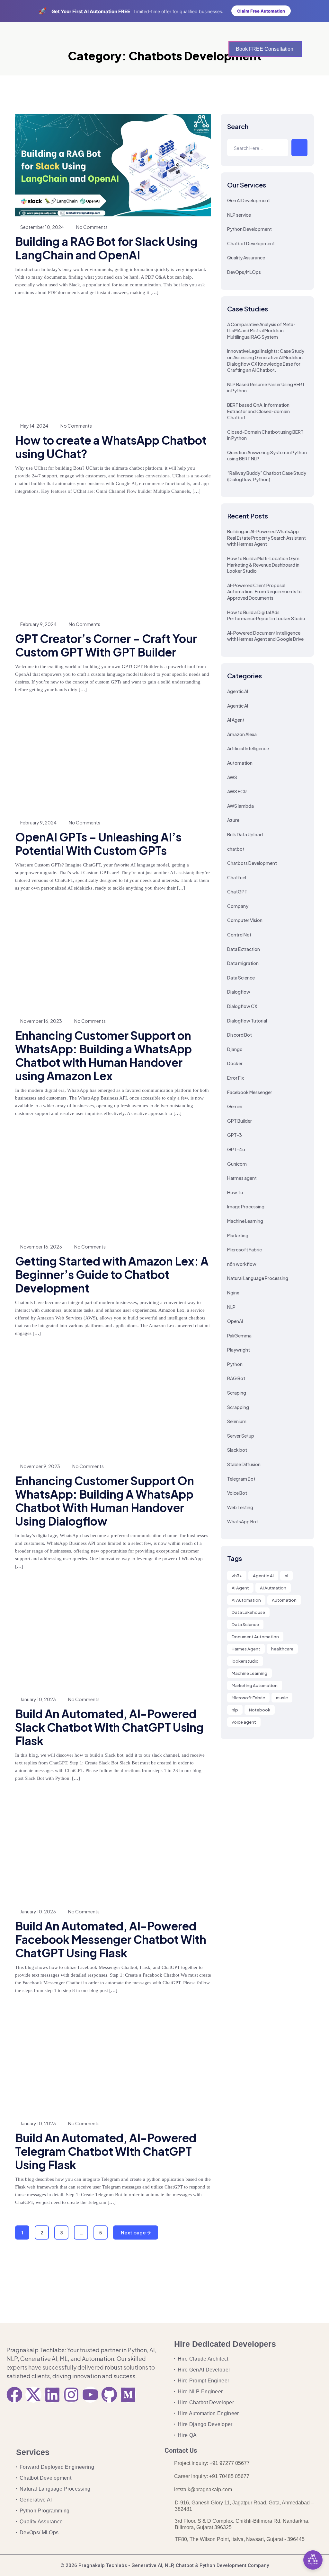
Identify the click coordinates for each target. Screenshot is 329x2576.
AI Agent (236, 720)
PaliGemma (239, 1336)
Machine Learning (245, 1221)
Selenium (237, 1421)
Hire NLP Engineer (200, 2392)
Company (238, 906)
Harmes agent (242, 1178)
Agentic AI (238, 691)
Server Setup (241, 1436)
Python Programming (45, 2511)
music (282, 1698)
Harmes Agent (246, 1649)
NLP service (239, 215)
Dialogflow (239, 992)
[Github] (109, 2395)
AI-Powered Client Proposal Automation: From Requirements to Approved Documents (264, 592)
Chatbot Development (251, 243)
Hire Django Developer (205, 2424)
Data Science (241, 978)
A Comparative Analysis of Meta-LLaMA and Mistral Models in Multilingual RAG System (261, 331)
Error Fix (236, 1078)
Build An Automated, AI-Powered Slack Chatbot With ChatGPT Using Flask (109, 1727)
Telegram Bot (241, 1479)
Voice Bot (237, 1493)
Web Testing (240, 1507)
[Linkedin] (52, 2395)
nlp (235, 1710)
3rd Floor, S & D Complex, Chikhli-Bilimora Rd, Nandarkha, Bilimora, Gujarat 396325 (242, 2524)
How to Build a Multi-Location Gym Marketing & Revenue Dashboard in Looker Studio (263, 565)
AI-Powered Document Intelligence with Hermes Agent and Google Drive (265, 636)
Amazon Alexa (242, 734)
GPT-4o (236, 1149)
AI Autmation (273, 1588)
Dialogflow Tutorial (247, 1021)
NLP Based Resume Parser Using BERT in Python (266, 387)
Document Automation (255, 1637)
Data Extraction (244, 949)
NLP (231, 1307)
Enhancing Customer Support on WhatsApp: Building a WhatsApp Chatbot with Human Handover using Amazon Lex (103, 1056)
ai (286, 1576)
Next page (134, 2232)
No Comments (92, 227)
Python (235, 1364)
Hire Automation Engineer (208, 2413)
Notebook (260, 1710)
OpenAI (235, 1321)
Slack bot (237, 1450)
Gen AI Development (249, 200)
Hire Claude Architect (203, 2359)
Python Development (249, 229)
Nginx (233, 1292)
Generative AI (36, 2500)
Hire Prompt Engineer (203, 2381)
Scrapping (238, 1407)
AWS (232, 777)
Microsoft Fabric (245, 1249)
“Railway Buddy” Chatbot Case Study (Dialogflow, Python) (267, 476)
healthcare (282, 1649)
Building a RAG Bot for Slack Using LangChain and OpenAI (106, 248)
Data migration (243, 963)
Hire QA (187, 2435)
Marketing (238, 1235)
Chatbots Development (252, 863)
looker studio (245, 1661)
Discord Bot (240, 1035)
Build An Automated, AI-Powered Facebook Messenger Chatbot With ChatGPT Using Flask (111, 1939)
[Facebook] (14, 2395)
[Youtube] (90, 2395)
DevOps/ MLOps (39, 2532)
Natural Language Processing (258, 1278)
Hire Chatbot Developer (206, 2402)
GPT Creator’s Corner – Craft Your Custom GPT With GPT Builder (106, 645)
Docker (235, 1063)
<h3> (237, 1576)
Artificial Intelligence (248, 748)
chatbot (236, 849)
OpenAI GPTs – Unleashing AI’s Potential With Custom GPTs (98, 844)
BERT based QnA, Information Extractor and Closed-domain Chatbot (258, 411)
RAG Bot (236, 1378)
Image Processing (246, 1206)
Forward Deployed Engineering (57, 2467)
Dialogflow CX (242, 1006)
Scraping (237, 1393)
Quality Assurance (246, 257)
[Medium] (128, 2395)
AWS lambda (240, 806)
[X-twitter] (33, 2395)
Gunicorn (237, 1164)
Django (235, 1049)
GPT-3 (235, 1135)
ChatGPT (237, 892)
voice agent (244, 1722)
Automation (240, 763)
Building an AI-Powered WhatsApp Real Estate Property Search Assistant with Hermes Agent (267, 538)
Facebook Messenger (250, 1092)
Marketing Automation (255, 1685)
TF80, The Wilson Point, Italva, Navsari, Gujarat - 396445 (240, 2539)
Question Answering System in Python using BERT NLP (267, 456)
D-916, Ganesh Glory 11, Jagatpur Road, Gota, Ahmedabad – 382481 (244, 2506)
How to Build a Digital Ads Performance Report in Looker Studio (266, 615)
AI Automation (246, 1600)
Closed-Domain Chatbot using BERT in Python (265, 435)
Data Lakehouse (248, 1612)
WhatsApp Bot (243, 1521)
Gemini (235, 1106)
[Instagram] (71, 2395)
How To (235, 1192)
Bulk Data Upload (245, 834)
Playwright (239, 1350)
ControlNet (239, 935)
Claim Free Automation (261, 11)
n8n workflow (242, 1264)
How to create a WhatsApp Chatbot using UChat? (111, 447)
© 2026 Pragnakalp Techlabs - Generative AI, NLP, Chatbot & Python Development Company (165, 2565)
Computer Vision (245, 920)
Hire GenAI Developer (204, 2370)
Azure (233, 820)
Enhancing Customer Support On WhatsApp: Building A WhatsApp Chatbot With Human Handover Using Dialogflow (105, 1501)
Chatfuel (237, 877)
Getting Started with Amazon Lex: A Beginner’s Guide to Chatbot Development (112, 1275)
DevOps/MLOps (244, 272)
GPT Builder (240, 1121)
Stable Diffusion (244, 1464)
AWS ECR (237, 791)
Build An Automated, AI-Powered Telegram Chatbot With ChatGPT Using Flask (106, 2151)
